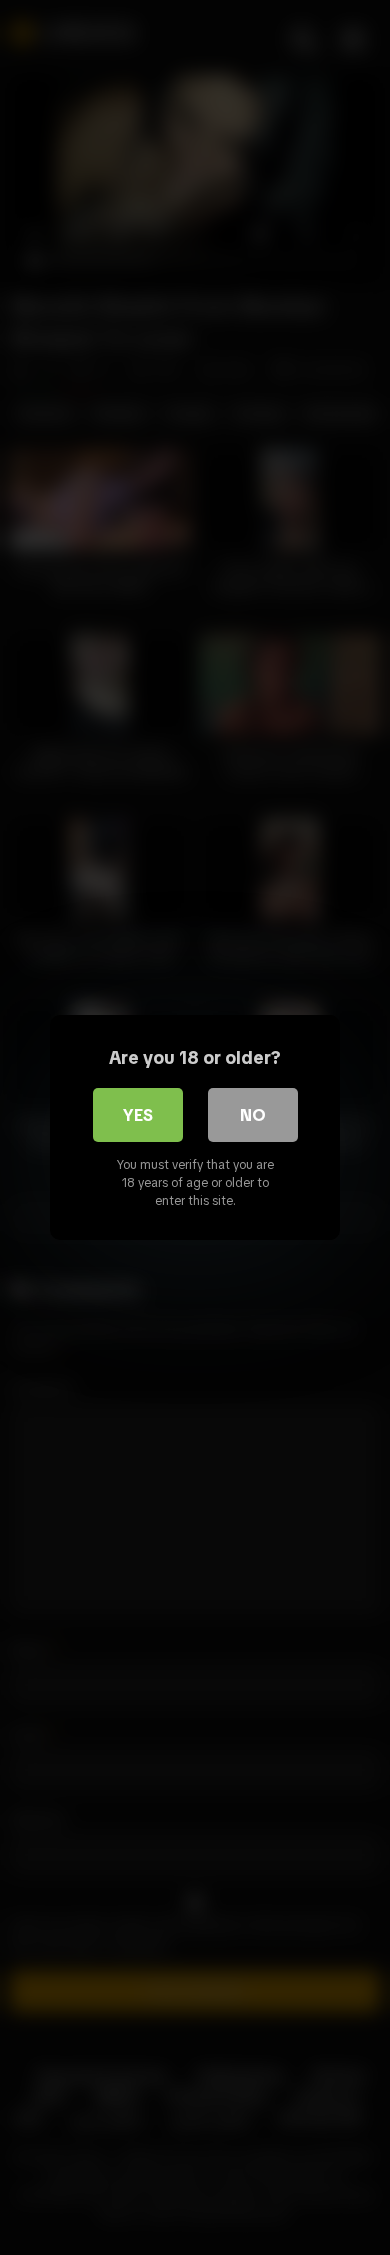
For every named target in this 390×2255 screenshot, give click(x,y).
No (253, 1115)
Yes (138, 1115)
